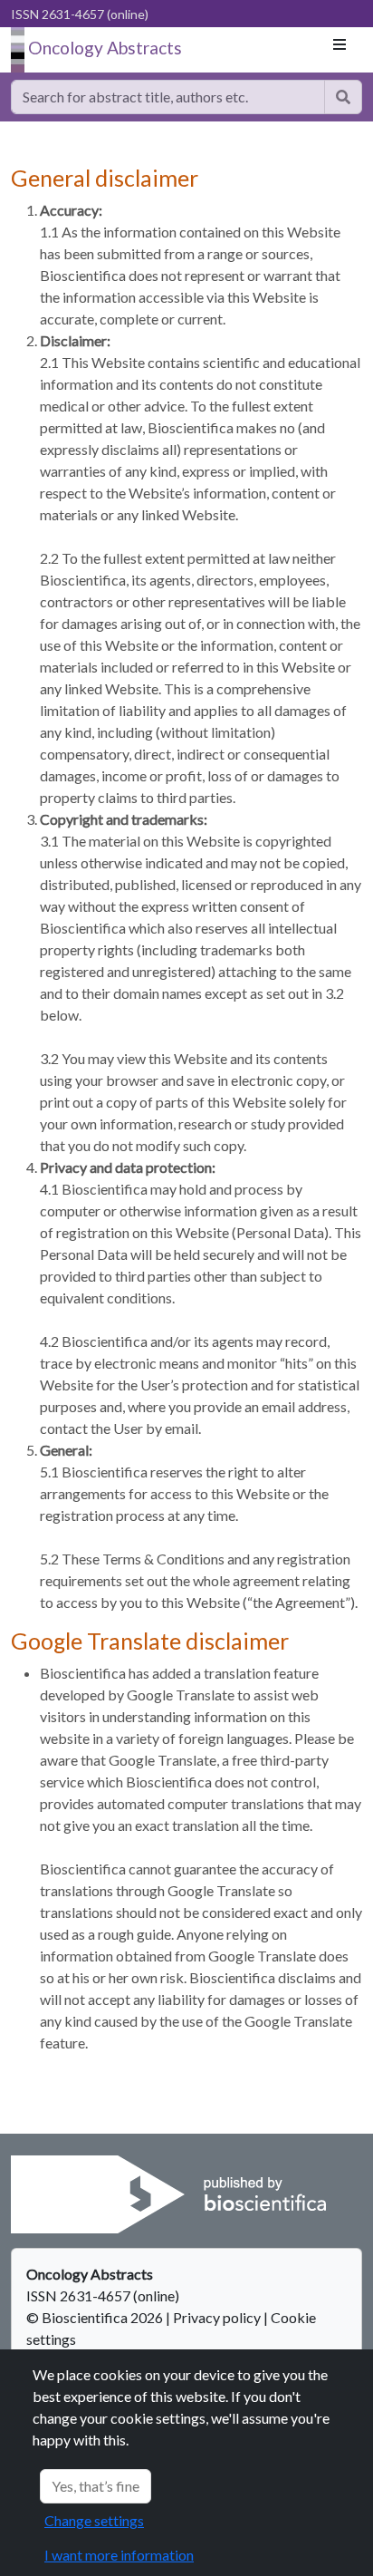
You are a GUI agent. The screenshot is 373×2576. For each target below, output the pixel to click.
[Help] (343, 97)
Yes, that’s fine (96, 2486)
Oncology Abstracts (105, 48)
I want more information (119, 2555)
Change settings (94, 2520)
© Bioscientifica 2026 (96, 2317)
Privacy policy (217, 2317)
